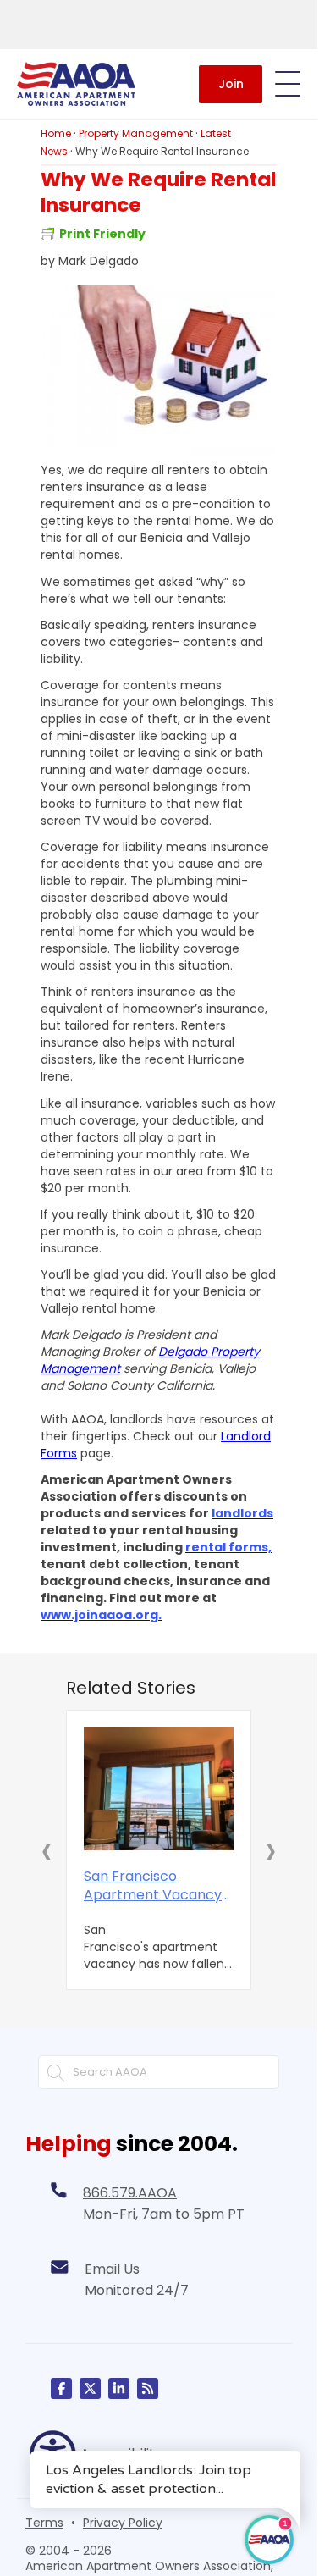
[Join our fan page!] (61, 2385)
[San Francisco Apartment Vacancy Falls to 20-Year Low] (159, 1787)
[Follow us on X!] (90, 2385)
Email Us (112, 2266)
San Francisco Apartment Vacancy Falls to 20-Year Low (153, 1882)
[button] (47, 1849)
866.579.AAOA (130, 2189)
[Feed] (148, 2385)
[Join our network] (119, 2385)
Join (231, 84)
